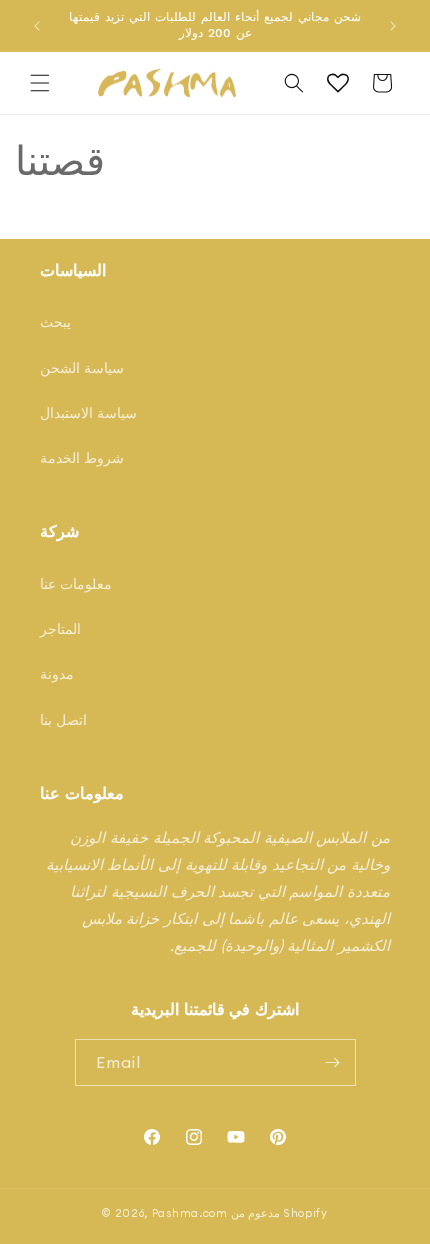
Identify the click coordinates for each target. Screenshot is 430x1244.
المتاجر (60, 629)
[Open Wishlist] (338, 83)
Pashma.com (190, 1213)
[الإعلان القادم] (393, 26)
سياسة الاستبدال (88, 413)
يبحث (55, 322)
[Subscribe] (333, 1062)
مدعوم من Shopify (279, 1213)
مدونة (57, 674)
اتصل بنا (63, 720)
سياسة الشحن (82, 368)
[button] (40, 83)
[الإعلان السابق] (37, 26)
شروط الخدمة (82, 458)
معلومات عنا (76, 584)
